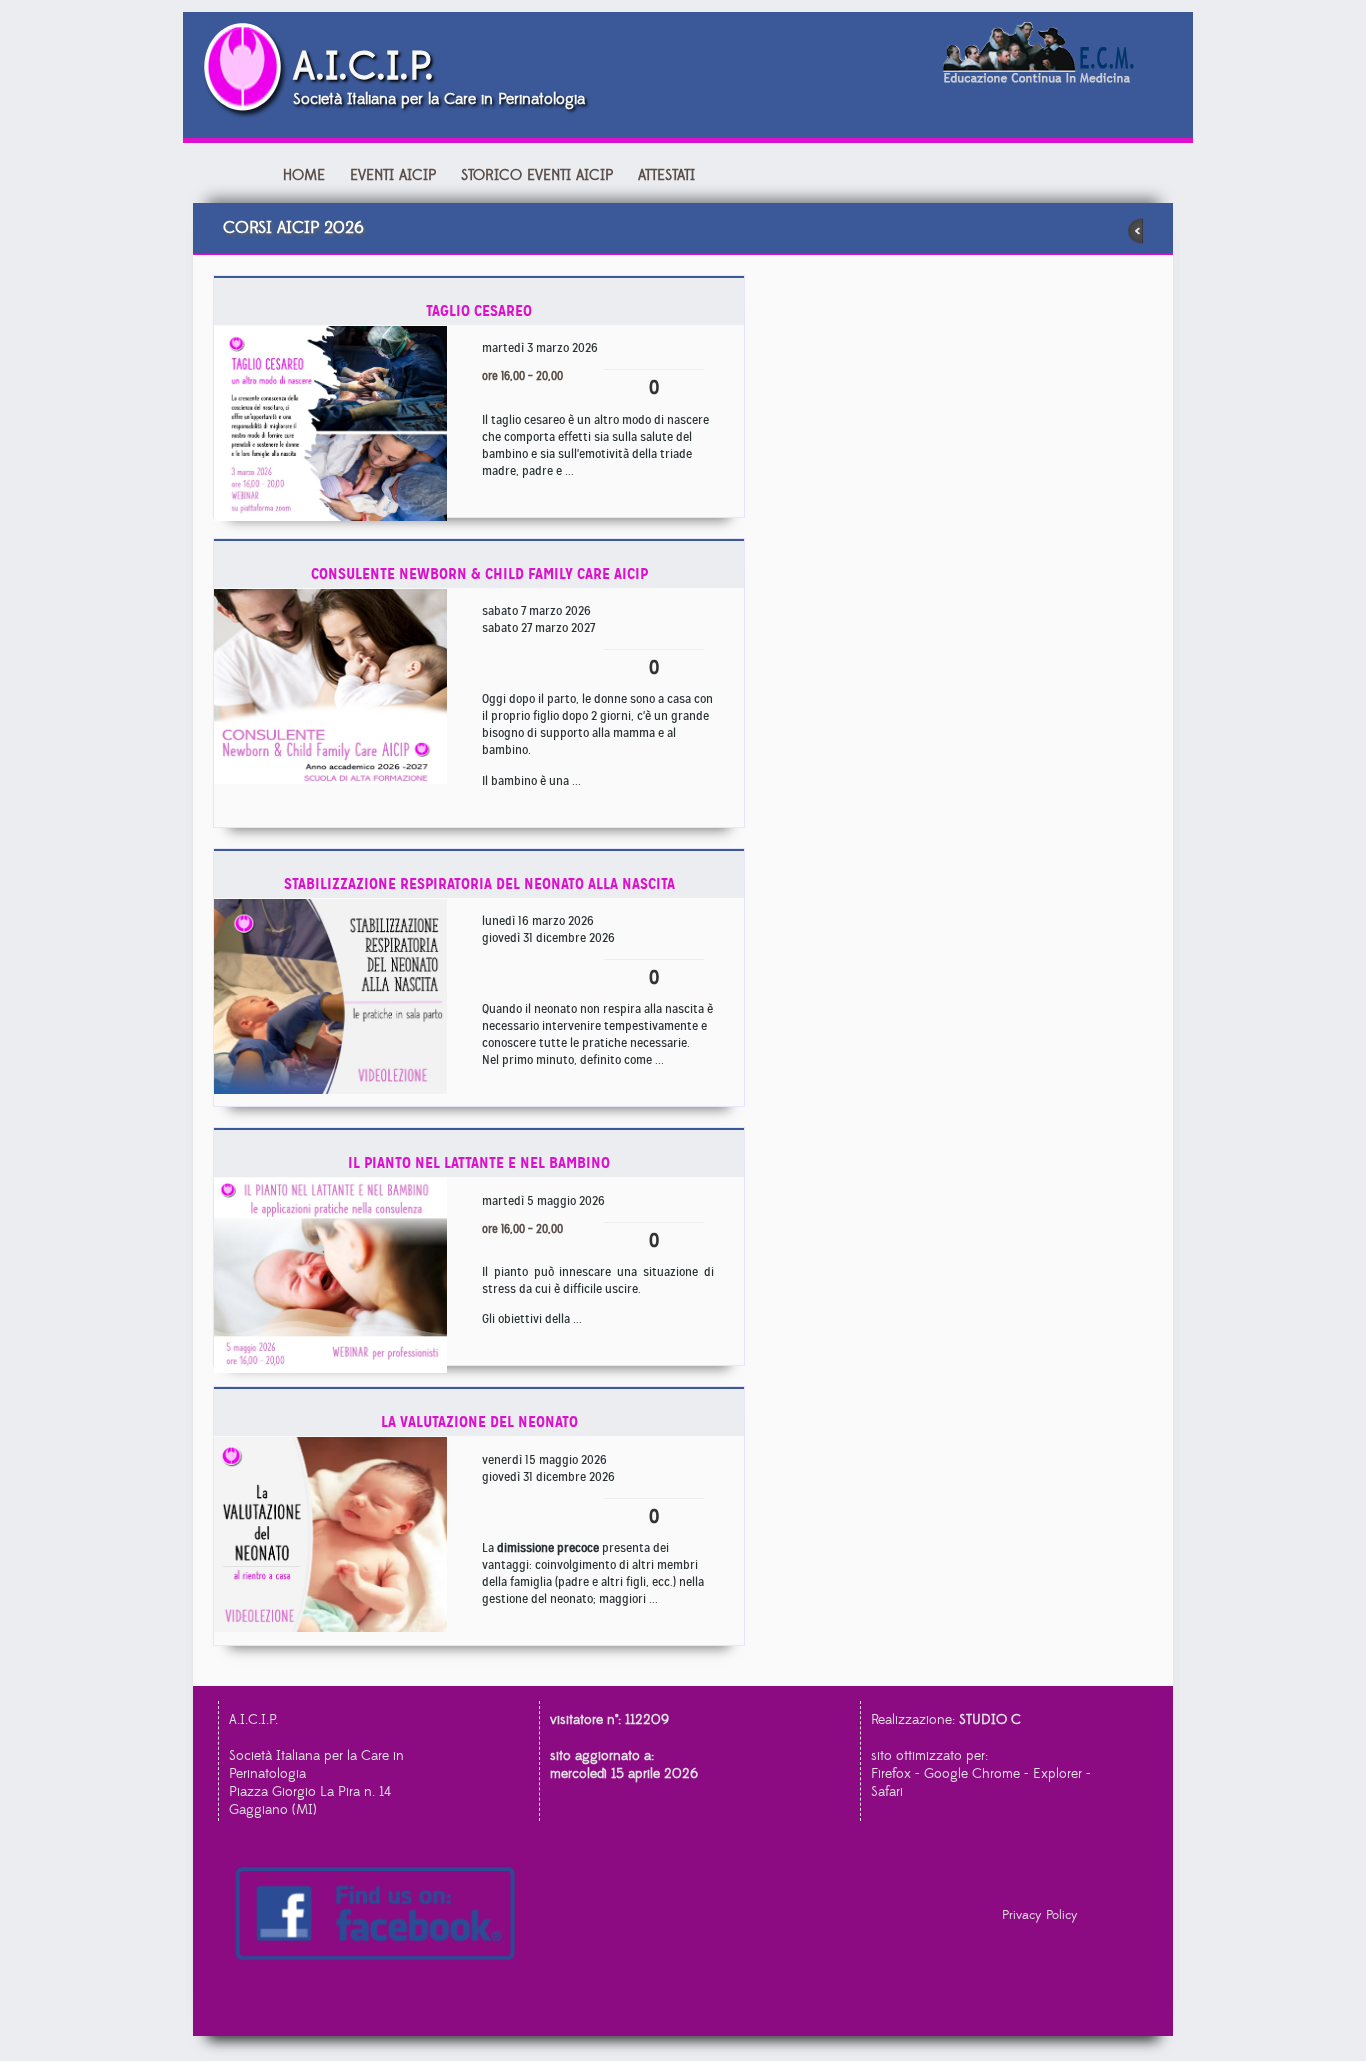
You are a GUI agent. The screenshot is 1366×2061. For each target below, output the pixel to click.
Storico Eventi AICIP (537, 175)
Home (304, 175)
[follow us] (382, 1915)
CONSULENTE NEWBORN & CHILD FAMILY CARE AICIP (479, 573)
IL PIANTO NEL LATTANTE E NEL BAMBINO (479, 1162)
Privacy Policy (1040, 1915)
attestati (666, 175)
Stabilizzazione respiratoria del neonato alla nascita (479, 883)
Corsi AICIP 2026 (293, 228)
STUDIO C (990, 1720)
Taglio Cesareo (479, 310)
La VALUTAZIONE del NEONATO (479, 1421)
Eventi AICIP (395, 175)
